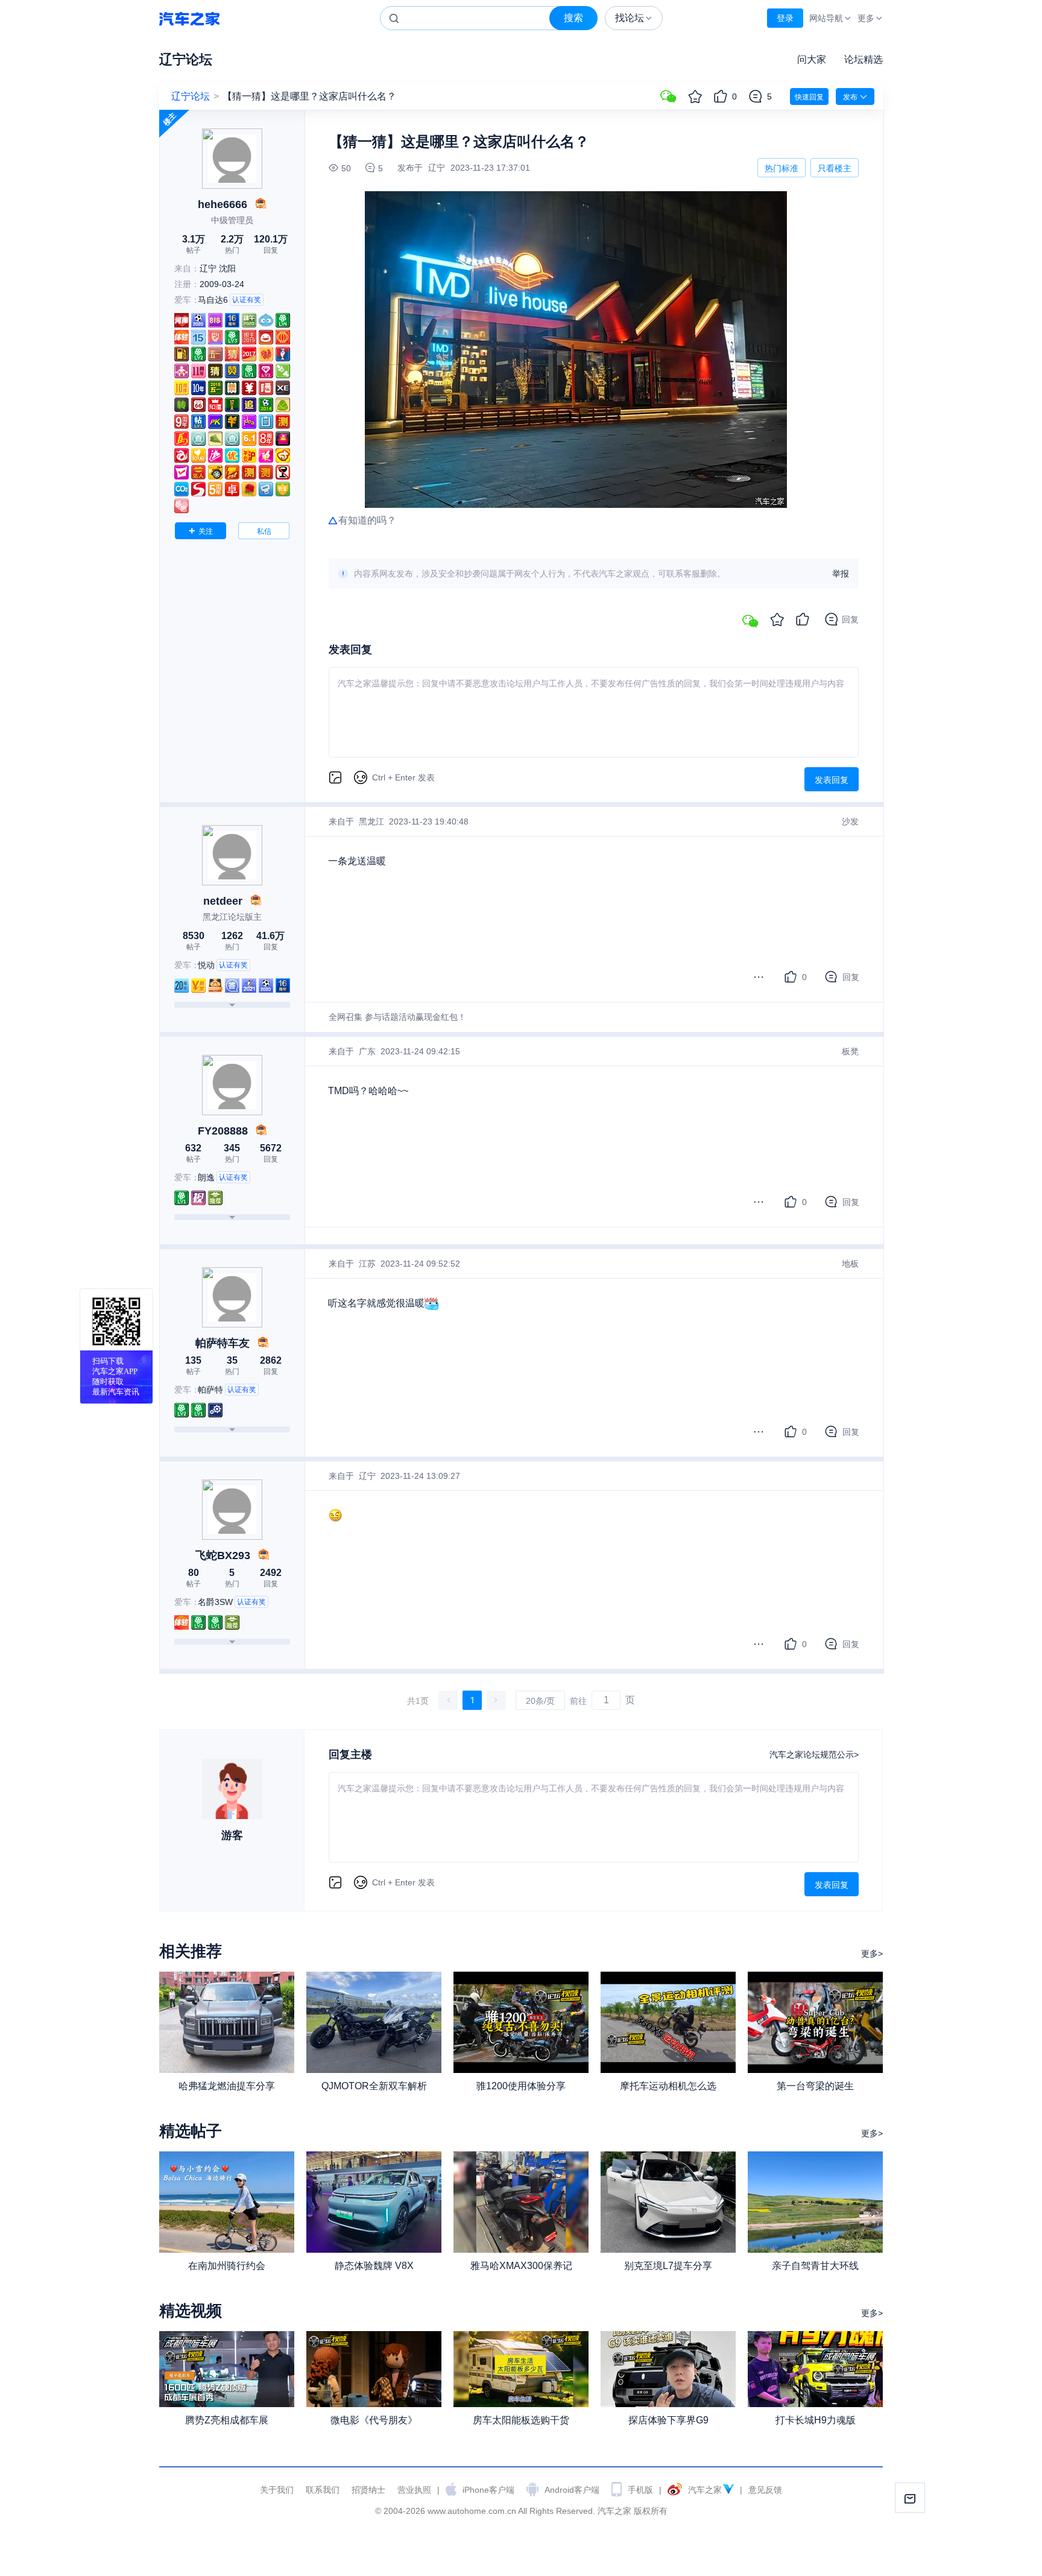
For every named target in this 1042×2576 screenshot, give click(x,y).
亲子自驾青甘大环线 (815, 2266)
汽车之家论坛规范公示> (814, 1755)
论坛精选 (864, 59)
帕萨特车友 (223, 1343)
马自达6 (213, 300)
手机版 (640, 2490)
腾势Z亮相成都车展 (227, 2420)
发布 (850, 97)
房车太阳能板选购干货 (521, 2420)
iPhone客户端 (488, 2490)
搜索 (573, 18)
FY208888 (223, 1131)
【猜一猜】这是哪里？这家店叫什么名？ (309, 96)
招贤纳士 (368, 2490)
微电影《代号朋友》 (374, 2420)
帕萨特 (210, 1390)
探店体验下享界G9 (668, 2420)
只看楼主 (835, 168)
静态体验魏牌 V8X (374, 2266)
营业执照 (414, 2490)
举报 (841, 574)
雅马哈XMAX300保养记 (521, 2266)
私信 (264, 531)
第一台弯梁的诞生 (815, 2086)
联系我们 (323, 2490)
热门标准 (781, 170)
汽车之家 (189, 18)
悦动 (206, 965)
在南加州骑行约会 (227, 2266)
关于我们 (277, 2490)
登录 (785, 18)
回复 (271, 244)
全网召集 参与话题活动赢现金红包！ (397, 1017)
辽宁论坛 (186, 59)
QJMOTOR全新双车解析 (374, 2086)
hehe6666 (223, 204)
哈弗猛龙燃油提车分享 (227, 2086)
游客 (232, 1835)
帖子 (194, 244)
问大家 (812, 59)
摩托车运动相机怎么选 (668, 2086)
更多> (872, 1954)
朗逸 (206, 1177)
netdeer (223, 901)
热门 (232, 244)
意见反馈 (765, 2490)
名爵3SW (215, 1602)
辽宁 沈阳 (218, 268)
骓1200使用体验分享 (521, 2086)
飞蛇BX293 (223, 1555)
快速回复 (809, 97)
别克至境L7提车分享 (668, 2266)
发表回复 (832, 780)
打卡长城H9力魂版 (816, 2420)
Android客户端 (572, 2490)
